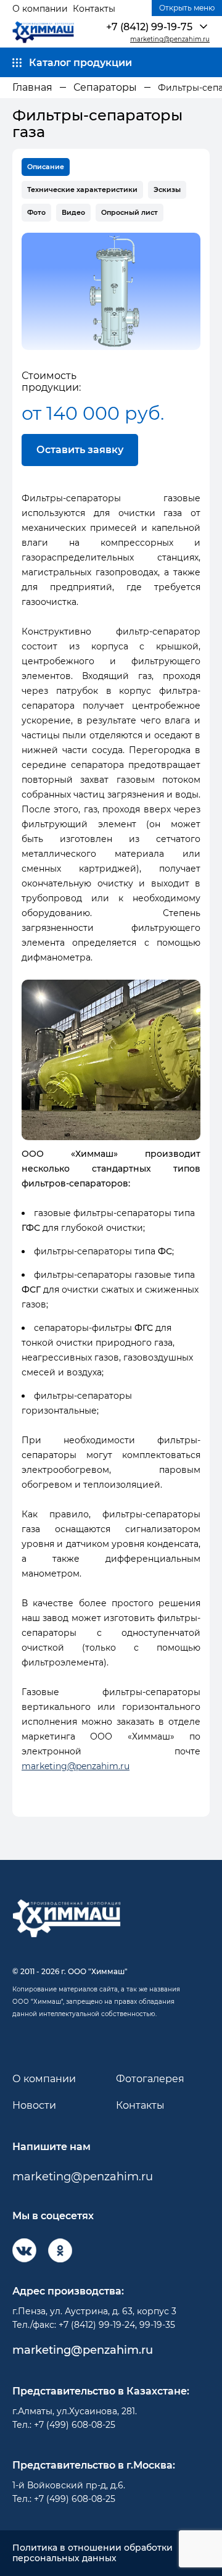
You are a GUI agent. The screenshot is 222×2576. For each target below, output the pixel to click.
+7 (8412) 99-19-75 (149, 27)
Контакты (94, 9)
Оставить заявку (80, 450)
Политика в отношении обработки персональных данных (92, 2553)
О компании (40, 9)
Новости (34, 2105)
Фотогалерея (150, 2079)
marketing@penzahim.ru (170, 40)
